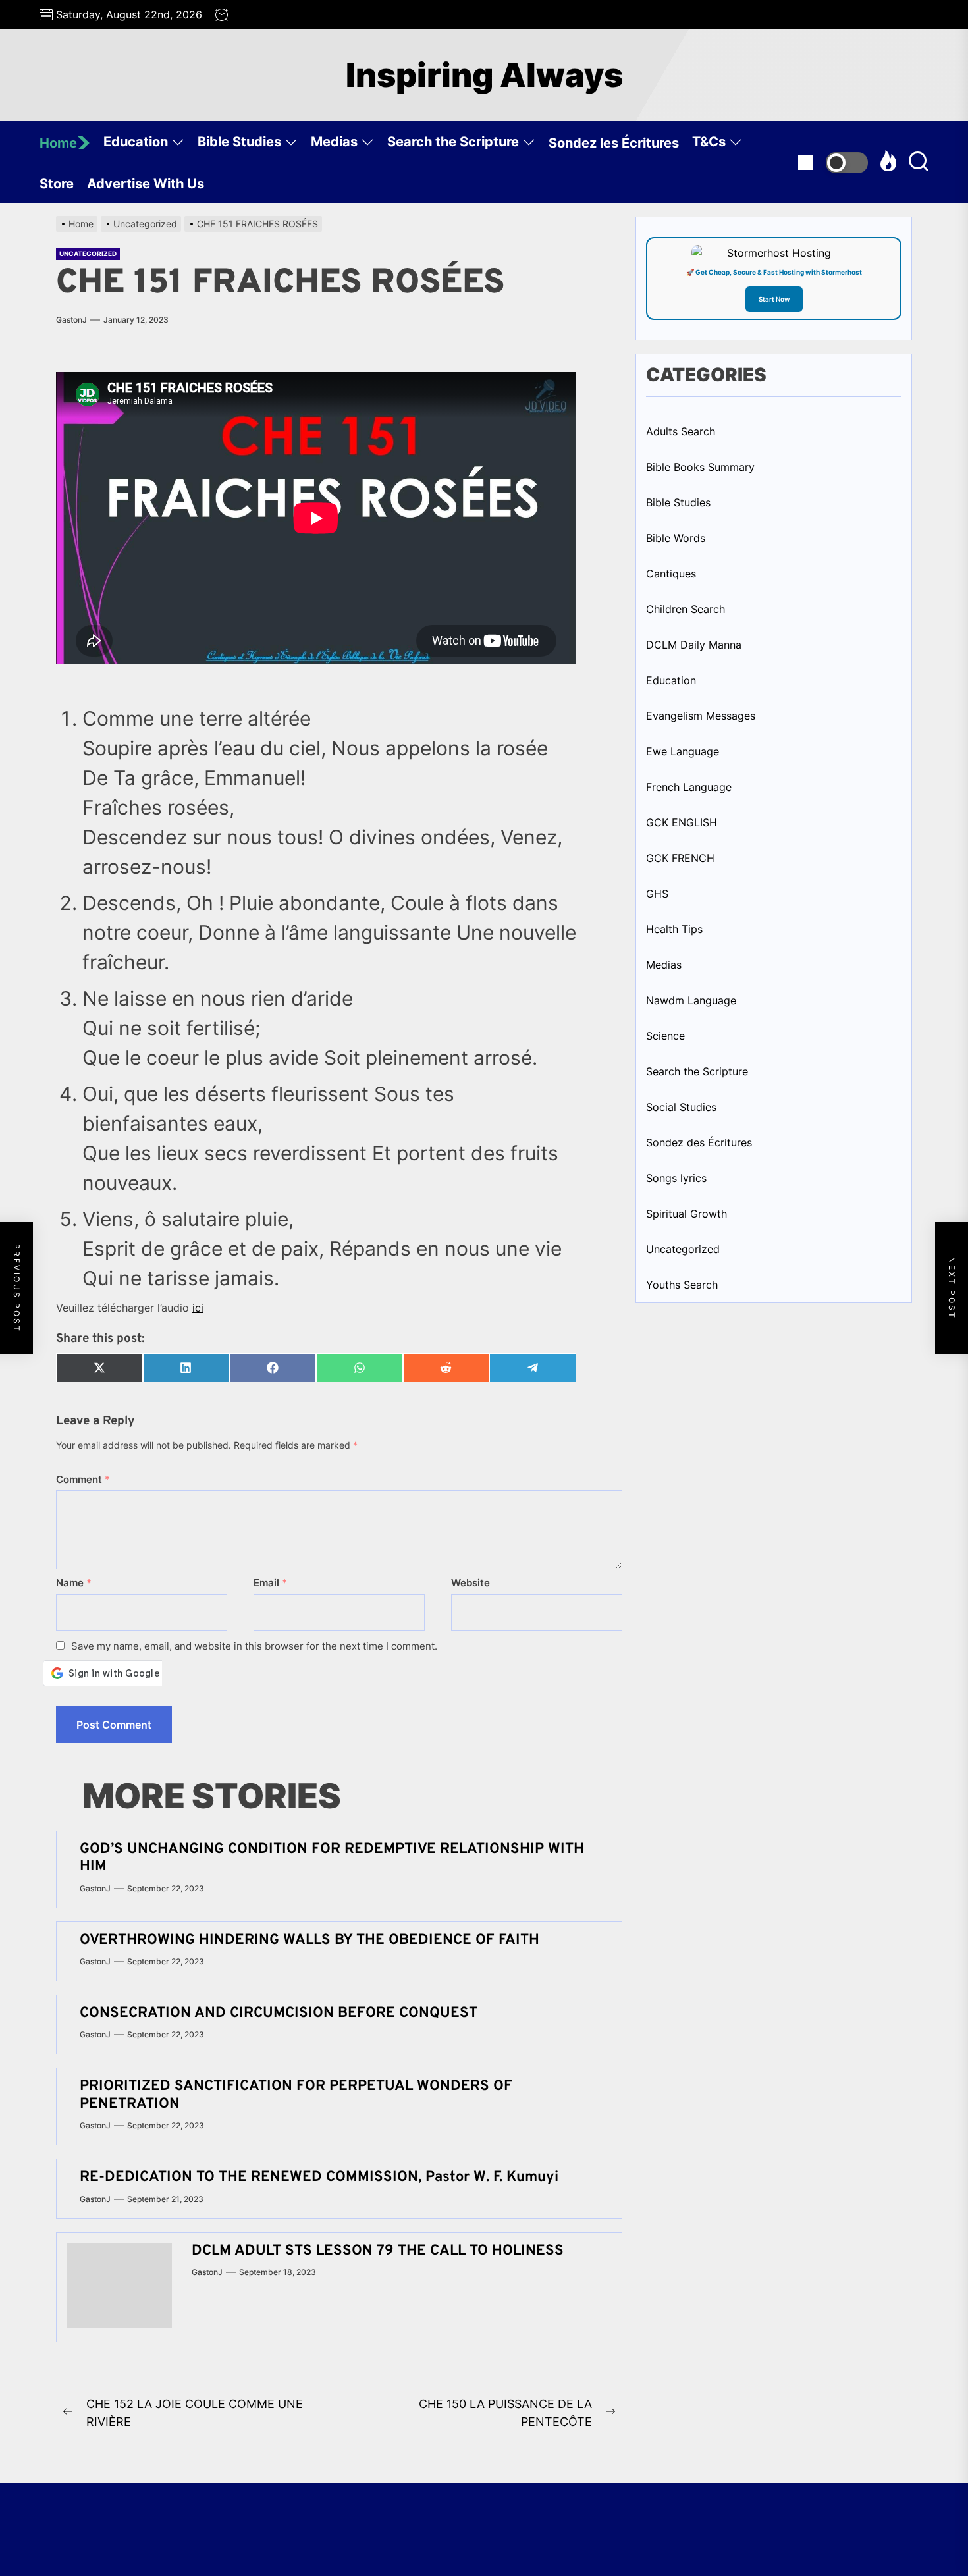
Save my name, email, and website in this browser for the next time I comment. (254, 1646)
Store (57, 184)
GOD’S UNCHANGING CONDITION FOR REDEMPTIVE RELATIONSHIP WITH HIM (332, 1858)
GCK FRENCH (680, 858)
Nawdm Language (691, 1000)
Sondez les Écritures (614, 143)
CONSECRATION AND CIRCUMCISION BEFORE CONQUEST (279, 2013)
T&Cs (709, 142)
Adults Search (681, 431)
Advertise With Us (146, 184)
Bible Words (676, 538)
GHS (657, 894)
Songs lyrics (676, 1178)
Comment (83, 1479)
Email (270, 1583)
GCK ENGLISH (682, 822)
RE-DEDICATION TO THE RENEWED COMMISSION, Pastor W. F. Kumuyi (319, 2177)
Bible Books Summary (700, 467)
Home (58, 143)
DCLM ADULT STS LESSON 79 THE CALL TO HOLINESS (382, 2251)
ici (198, 1308)
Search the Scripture (453, 142)
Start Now (774, 299)
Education (136, 142)
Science (665, 1036)
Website (471, 1583)
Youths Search (682, 1285)
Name (74, 1583)
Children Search (686, 609)
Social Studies (681, 1107)
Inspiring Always (484, 75)
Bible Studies (239, 142)
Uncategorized (88, 254)
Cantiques (671, 574)
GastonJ (71, 320)
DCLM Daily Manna (694, 645)
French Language (689, 787)
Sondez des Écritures (699, 1142)
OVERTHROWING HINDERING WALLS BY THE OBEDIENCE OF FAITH (309, 1940)
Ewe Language (683, 751)
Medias (334, 142)
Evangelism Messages (701, 716)
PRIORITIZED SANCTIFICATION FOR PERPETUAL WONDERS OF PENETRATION (296, 2095)
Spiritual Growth (686, 1214)
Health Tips (674, 929)
